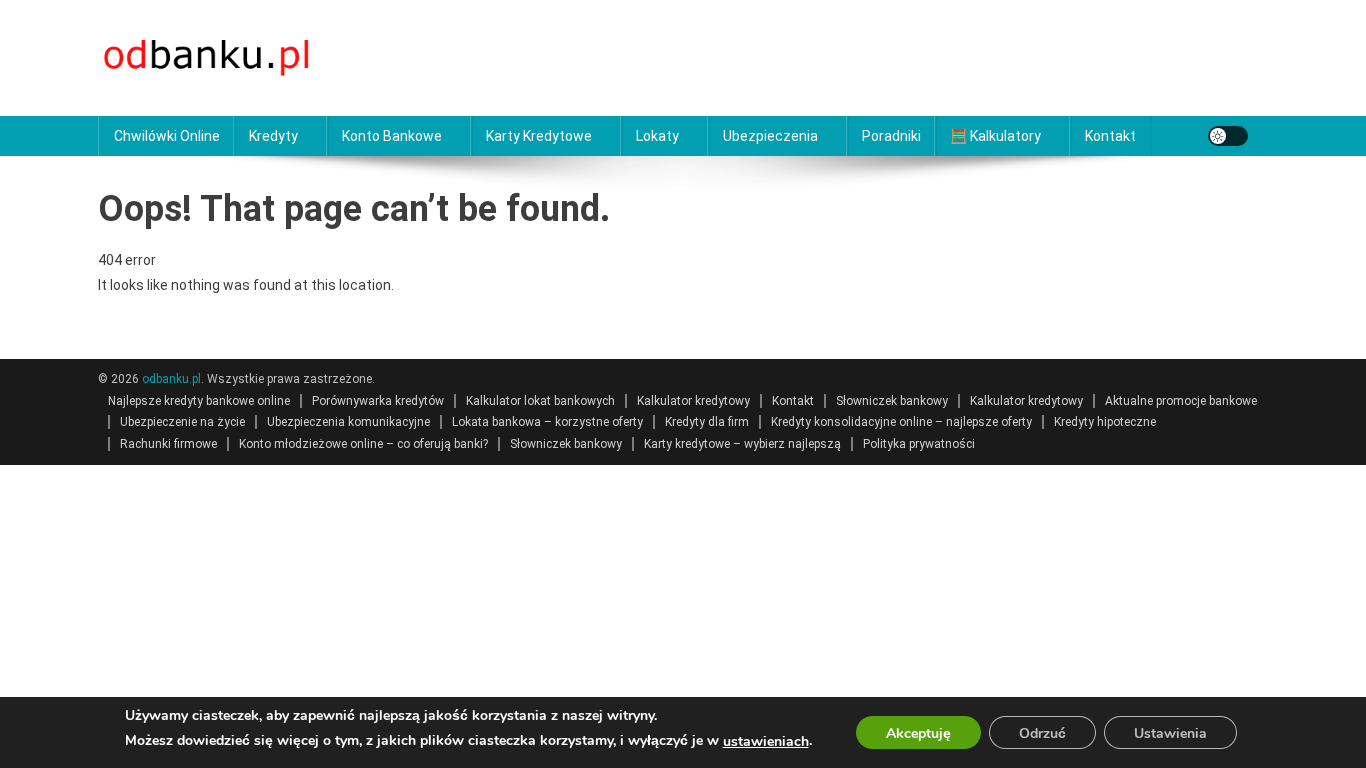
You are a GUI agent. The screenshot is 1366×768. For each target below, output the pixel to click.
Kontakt (1110, 136)
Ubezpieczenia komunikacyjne (348, 422)
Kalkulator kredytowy (693, 401)
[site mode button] (1228, 136)
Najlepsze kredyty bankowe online (199, 401)
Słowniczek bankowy (892, 401)
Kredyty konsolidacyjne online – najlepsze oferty (901, 422)
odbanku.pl (171, 379)
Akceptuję (918, 733)
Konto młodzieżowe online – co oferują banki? (363, 444)
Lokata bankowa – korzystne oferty (547, 422)
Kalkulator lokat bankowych (540, 401)
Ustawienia (1170, 733)
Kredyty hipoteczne (1105, 422)
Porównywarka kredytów (378, 401)
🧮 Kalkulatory (995, 136)
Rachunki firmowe (168, 444)
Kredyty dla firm (707, 422)
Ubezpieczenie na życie (182, 422)
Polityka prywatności (919, 444)
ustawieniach (766, 741)
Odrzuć (1042, 733)
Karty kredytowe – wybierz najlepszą (742, 444)
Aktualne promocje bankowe (1181, 401)
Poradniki (891, 136)
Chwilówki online (167, 136)
